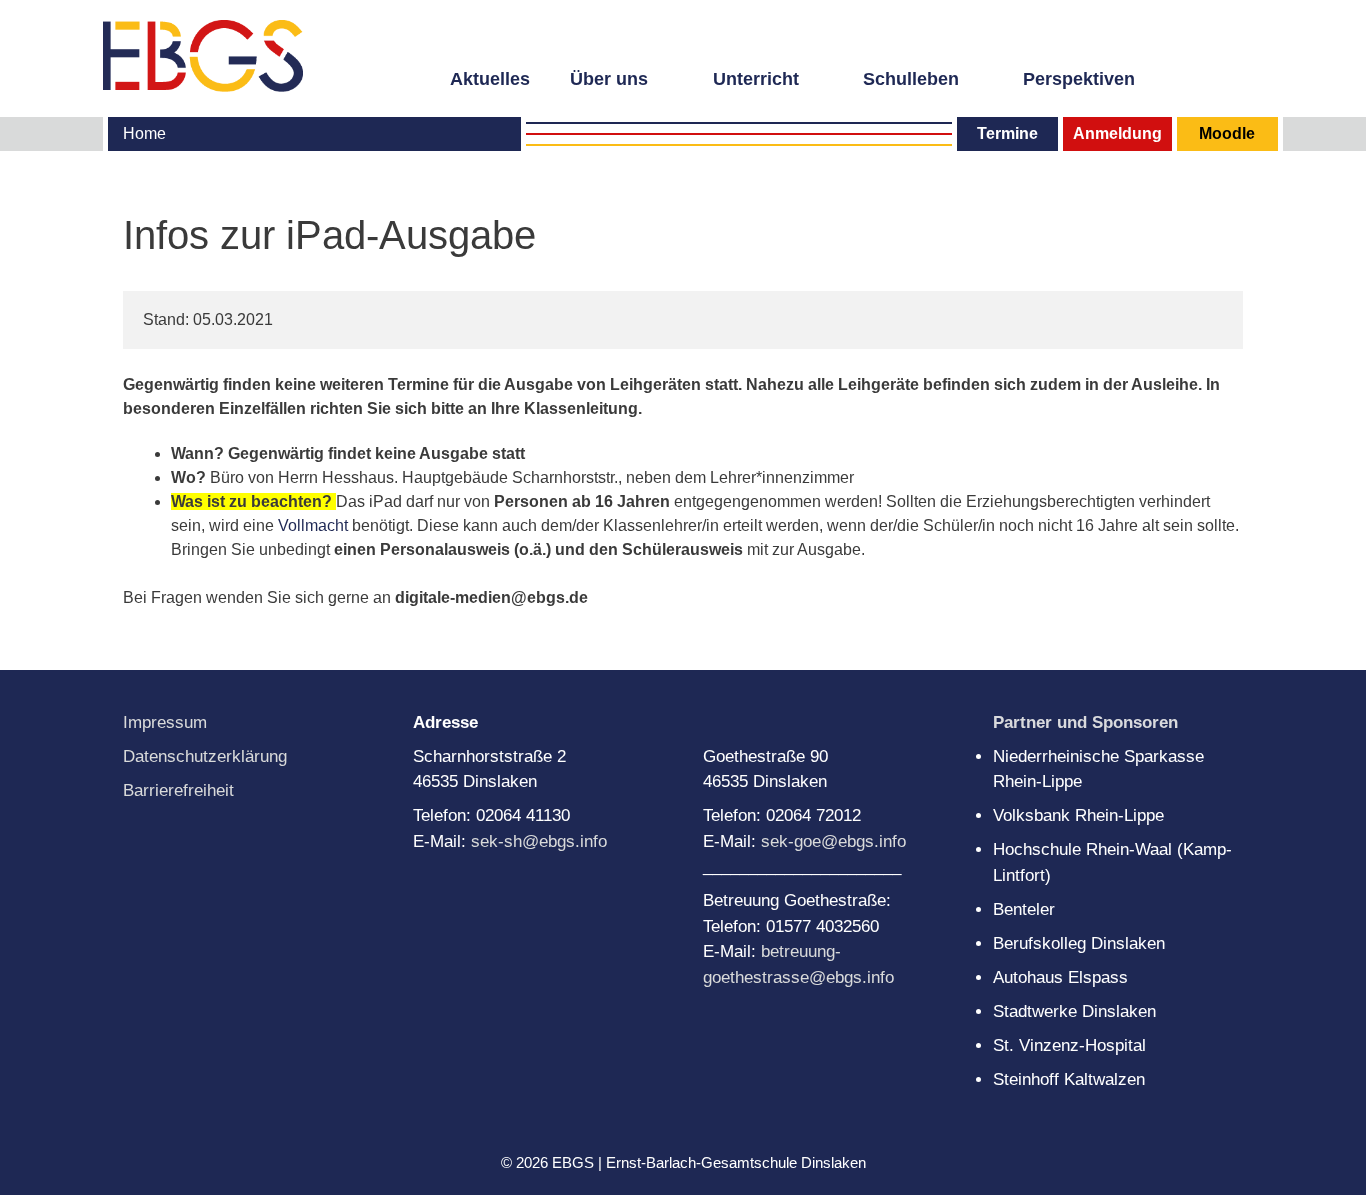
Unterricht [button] (756, 79)
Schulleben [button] (911, 79)
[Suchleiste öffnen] (1251, 77)
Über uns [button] (609, 79)
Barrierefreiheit (178, 790)
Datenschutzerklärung (205, 756)
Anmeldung (1117, 133)
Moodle (1227, 133)
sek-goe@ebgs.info (833, 841)
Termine (1007, 133)
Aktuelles (490, 79)
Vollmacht (313, 525)
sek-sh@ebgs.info (539, 841)
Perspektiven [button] (1079, 79)
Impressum (165, 722)
